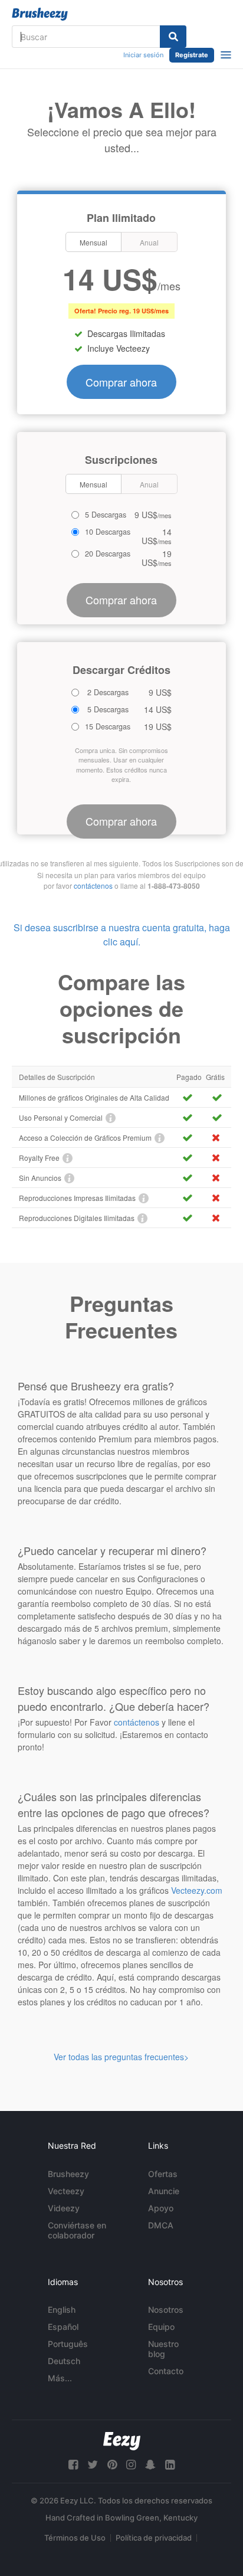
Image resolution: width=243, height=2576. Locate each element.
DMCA (161, 2225)
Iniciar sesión (143, 55)
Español (63, 2327)
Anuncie (164, 2191)
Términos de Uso (75, 2538)
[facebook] (73, 2465)
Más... (60, 2378)
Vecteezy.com (197, 1890)
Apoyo (161, 2208)
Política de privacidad (154, 2538)
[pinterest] (112, 2465)
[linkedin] (170, 2465)
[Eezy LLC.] (122, 2441)
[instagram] (131, 2465)
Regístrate (192, 55)
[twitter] (93, 2465)
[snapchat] (150, 2465)
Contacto (166, 2371)
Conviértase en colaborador (77, 2230)
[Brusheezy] (40, 14)
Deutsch (64, 2361)
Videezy (64, 2208)
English (62, 2310)
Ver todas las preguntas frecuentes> (121, 2057)
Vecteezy (66, 2191)
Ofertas (163, 2174)
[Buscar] (173, 37)
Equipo (161, 2327)
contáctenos (93, 886)
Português (68, 2344)
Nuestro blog (163, 2349)
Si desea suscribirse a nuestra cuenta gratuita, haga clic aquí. (122, 935)
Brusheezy (68, 2174)
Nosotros (166, 2310)
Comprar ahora (121, 382)
